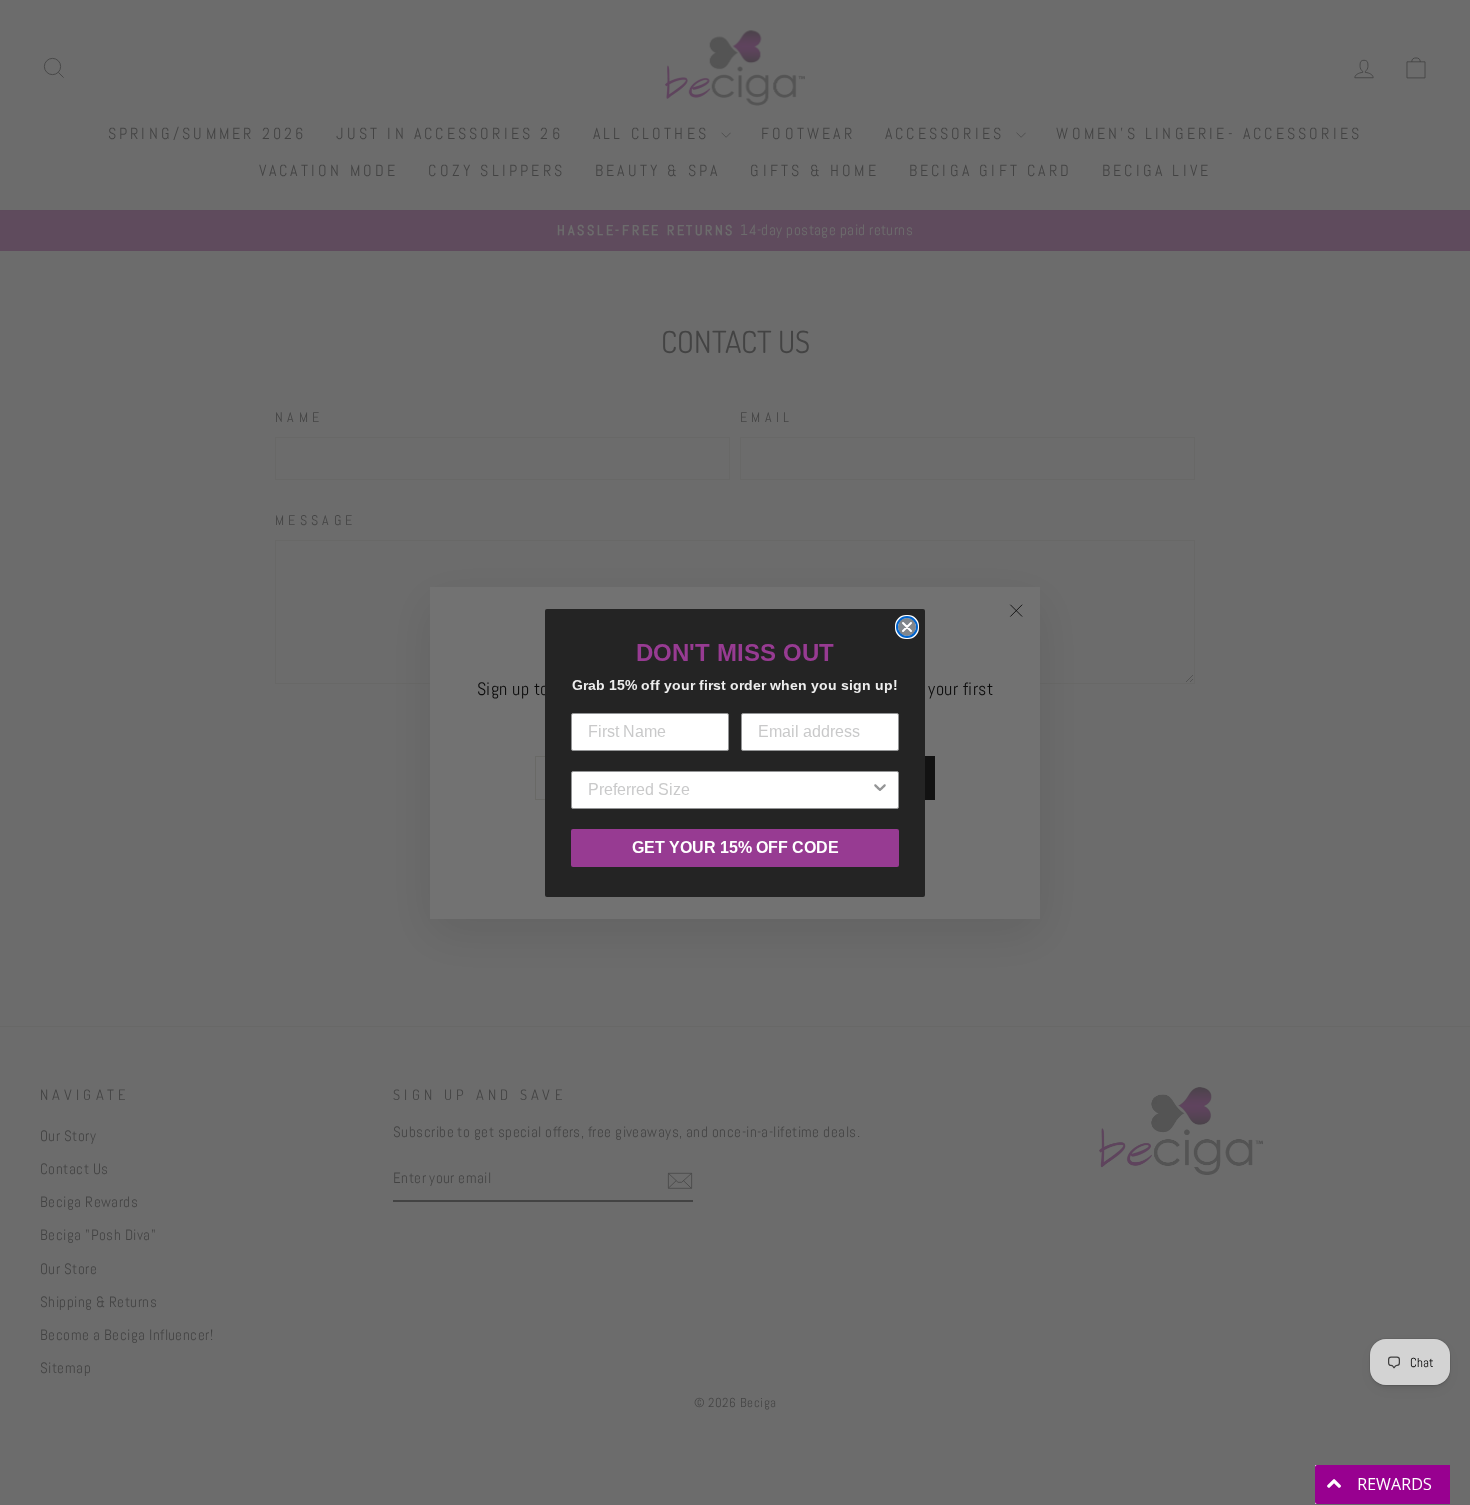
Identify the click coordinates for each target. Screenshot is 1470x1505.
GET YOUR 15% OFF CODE (735, 847)
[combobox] (729, 790)
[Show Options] (880, 790)
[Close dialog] (907, 627)
